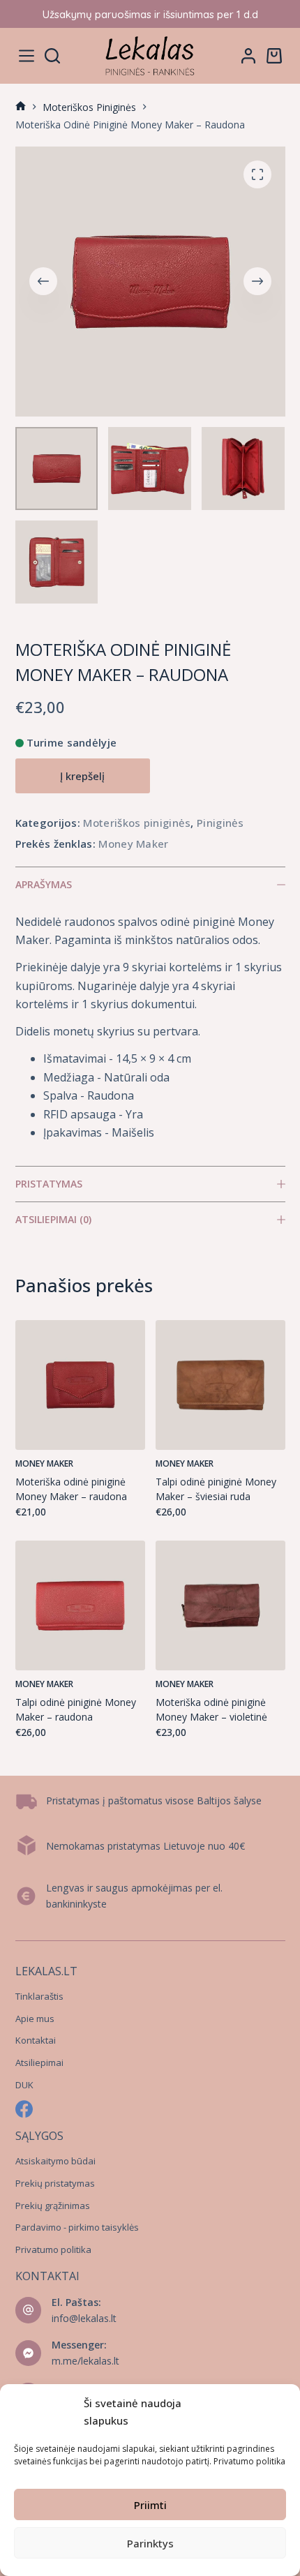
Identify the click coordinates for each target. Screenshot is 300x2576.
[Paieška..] (52, 56)
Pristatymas (49, 1184)
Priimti (150, 2505)
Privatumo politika (249, 2461)
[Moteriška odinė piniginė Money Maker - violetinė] (220, 1605)
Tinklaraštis (39, 1996)
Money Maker (133, 844)
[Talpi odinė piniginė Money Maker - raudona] (80, 1605)
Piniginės (220, 823)
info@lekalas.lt (84, 2318)
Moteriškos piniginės (137, 823)
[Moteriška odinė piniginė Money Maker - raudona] (80, 1385)
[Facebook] (24, 2109)
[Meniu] (27, 56)
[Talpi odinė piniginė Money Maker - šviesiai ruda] (220, 1385)
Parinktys (150, 2543)
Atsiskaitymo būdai (55, 2161)
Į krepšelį (82, 776)
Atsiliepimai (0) (53, 1219)
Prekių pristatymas (55, 2183)
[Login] (248, 56)
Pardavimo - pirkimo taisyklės (77, 2227)
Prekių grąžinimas (53, 2206)
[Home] (21, 107)
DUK (24, 2085)
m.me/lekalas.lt (85, 2361)
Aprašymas (44, 884)
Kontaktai (36, 2040)
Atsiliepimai (39, 2062)
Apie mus (35, 2019)
